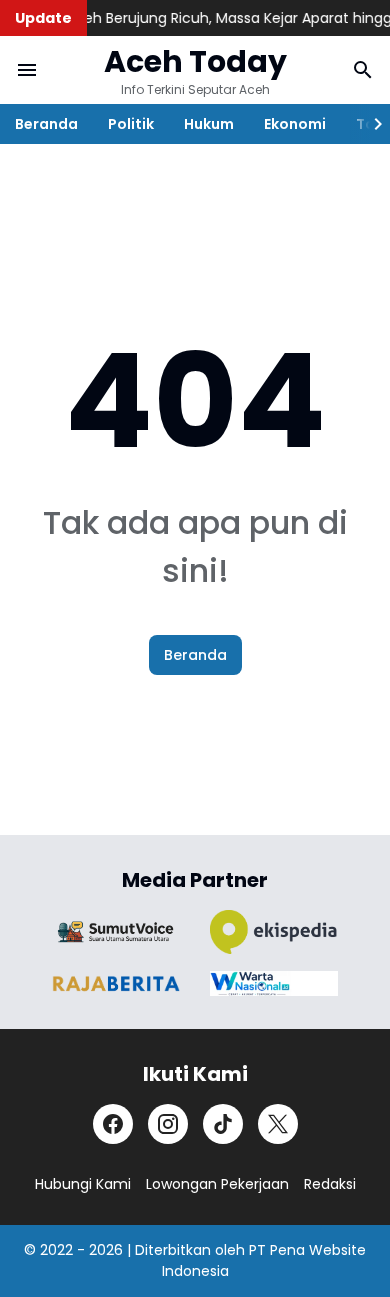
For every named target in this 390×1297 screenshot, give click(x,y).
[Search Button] (363, 70)
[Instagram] (168, 1124)
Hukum (209, 124)
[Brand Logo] (116, 931)
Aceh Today (195, 61)
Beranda (46, 124)
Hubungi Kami (83, 1184)
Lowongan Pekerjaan (217, 1184)
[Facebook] (113, 1124)
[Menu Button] (27, 70)
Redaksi (330, 1184)
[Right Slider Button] (370, 124)
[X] (278, 1124)
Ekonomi (295, 124)
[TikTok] (223, 1124)
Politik (131, 124)
